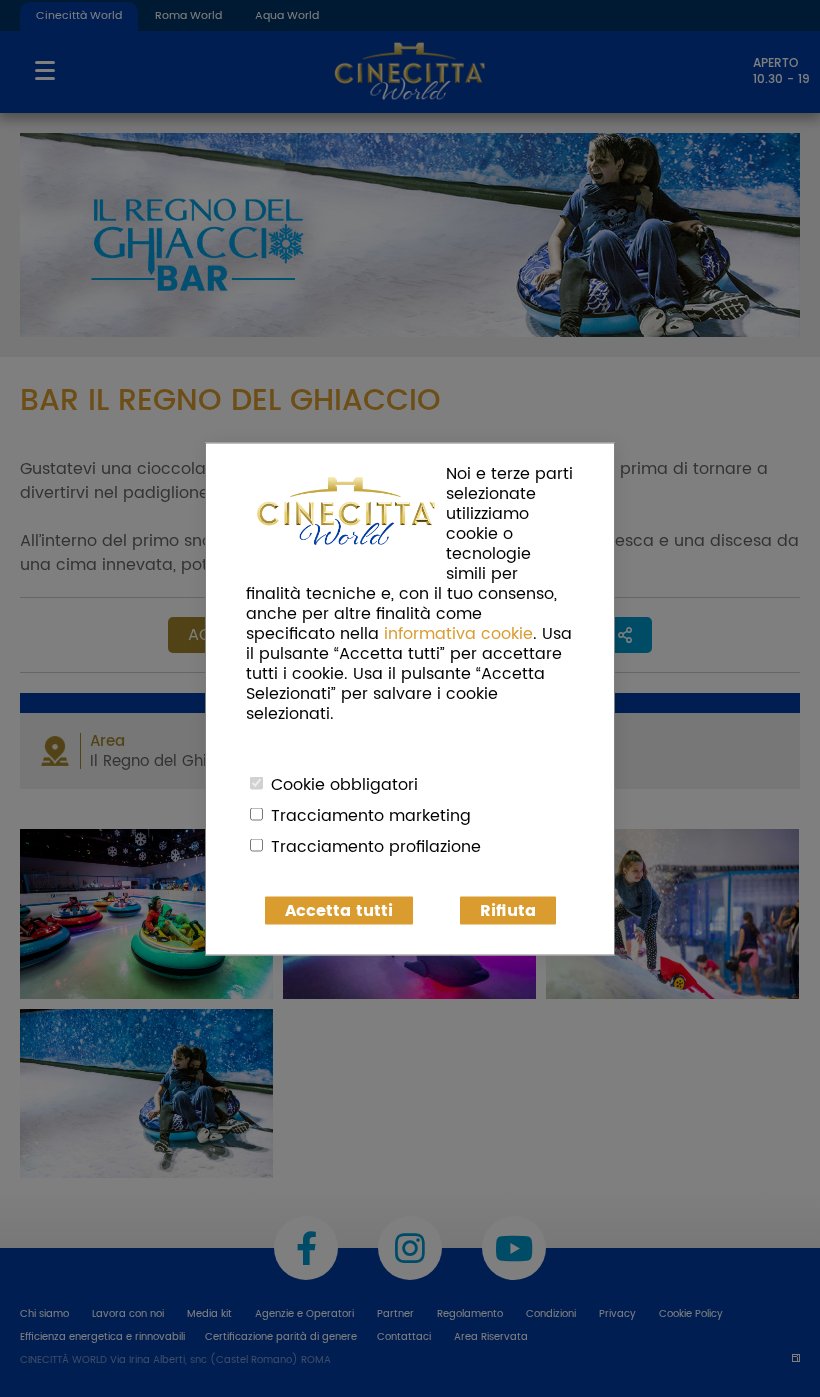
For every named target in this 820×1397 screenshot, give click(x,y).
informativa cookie (458, 633)
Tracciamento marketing (371, 815)
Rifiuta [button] (508, 910)
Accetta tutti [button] (339, 910)
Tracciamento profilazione (376, 846)
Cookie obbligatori (344, 784)
